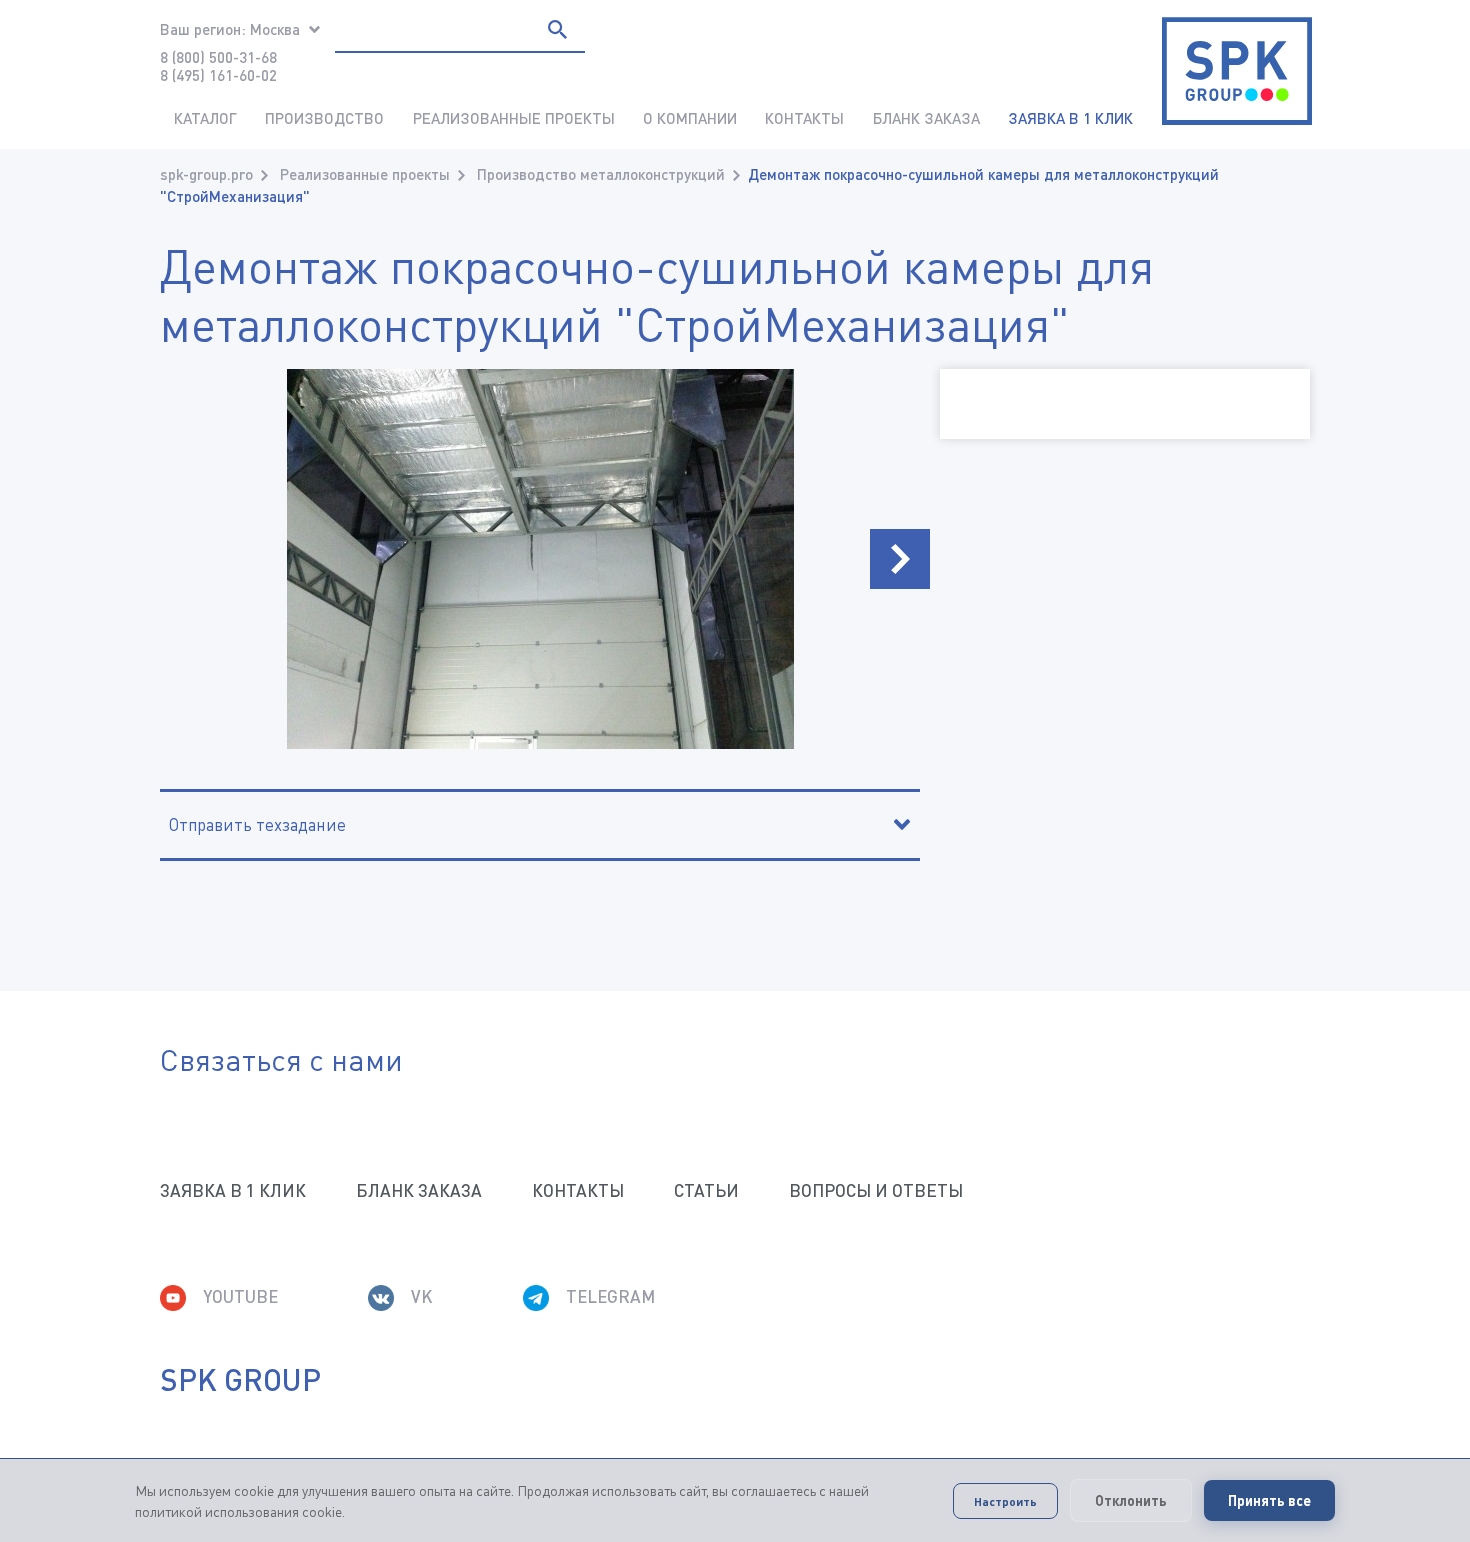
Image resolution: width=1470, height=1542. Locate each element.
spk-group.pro (206, 174)
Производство (324, 118)
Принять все (1269, 1500)
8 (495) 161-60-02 (218, 75)
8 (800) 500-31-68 (218, 57)
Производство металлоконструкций (601, 174)
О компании (690, 118)
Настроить (1005, 1501)
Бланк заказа (926, 118)
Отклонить (1131, 1500)
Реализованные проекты (514, 118)
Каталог (205, 118)
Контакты (804, 118)
